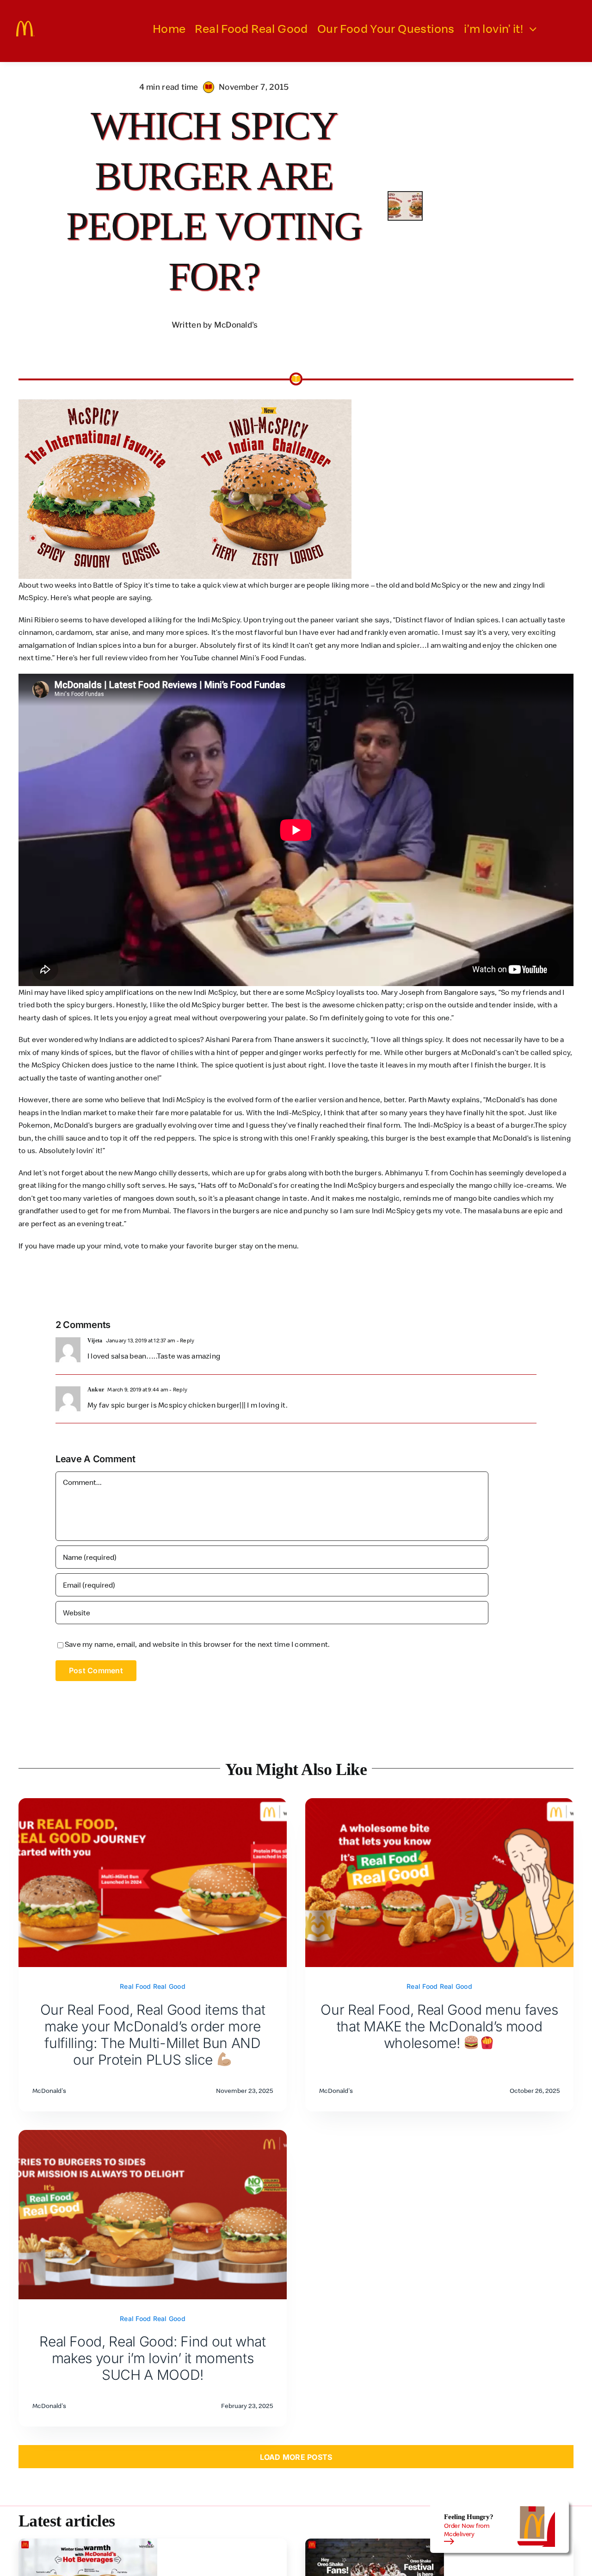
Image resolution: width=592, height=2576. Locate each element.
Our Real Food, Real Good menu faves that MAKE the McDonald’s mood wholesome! (439, 2026)
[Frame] (25, 25)
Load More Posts (296, 2457)
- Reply (185, 1340)
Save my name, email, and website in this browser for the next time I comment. (197, 1644)
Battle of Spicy (118, 585)
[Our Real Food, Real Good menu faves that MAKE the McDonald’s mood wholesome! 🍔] (439, 1804)
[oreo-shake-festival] (375, 2542)
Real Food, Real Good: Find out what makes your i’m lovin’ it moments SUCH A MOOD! (152, 2358)
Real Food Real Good (153, 1986)
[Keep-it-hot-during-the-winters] (88, 2542)
